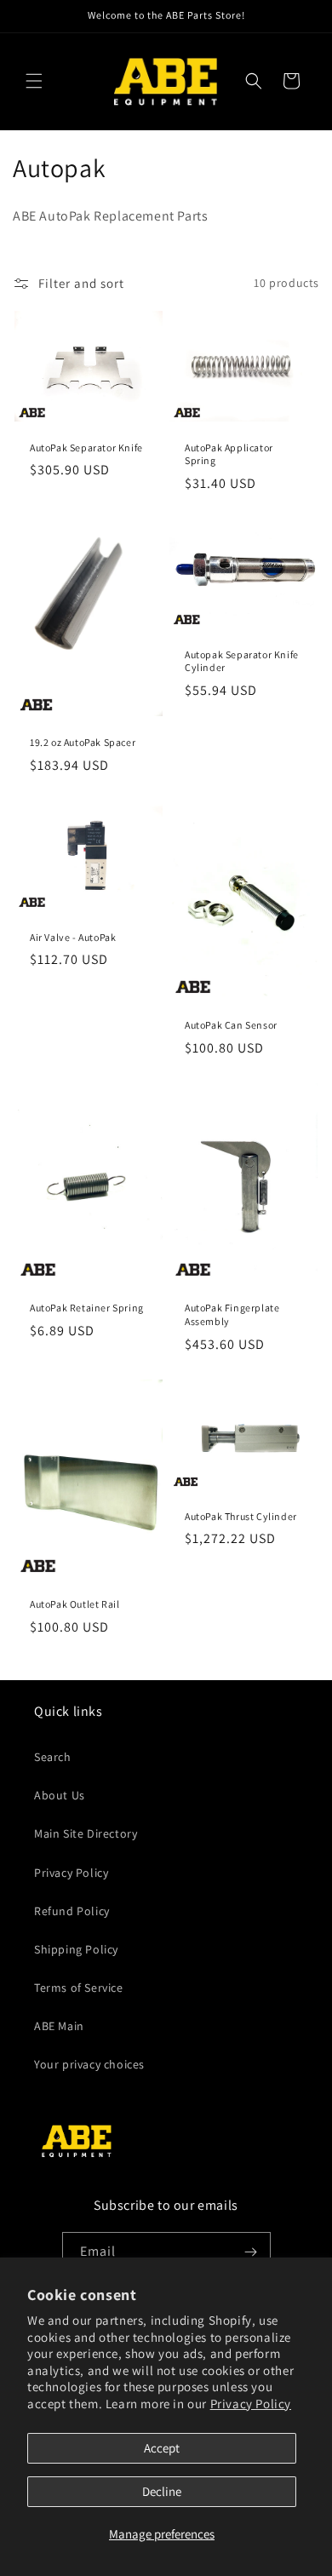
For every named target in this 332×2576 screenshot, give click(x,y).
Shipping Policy (76, 1949)
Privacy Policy (251, 2404)
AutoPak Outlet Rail (74, 1604)
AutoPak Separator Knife (86, 447)
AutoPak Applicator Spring (229, 453)
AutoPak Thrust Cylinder (241, 1515)
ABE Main (59, 2026)
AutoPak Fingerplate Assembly (232, 1315)
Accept (162, 2448)
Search (53, 1757)
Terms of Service (79, 1988)
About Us (60, 1795)
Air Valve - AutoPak (73, 937)
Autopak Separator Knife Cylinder (242, 661)
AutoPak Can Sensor (231, 1026)
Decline (162, 2491)
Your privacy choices (89, 2064)
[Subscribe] (251, 2252)
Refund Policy (72, 1911)
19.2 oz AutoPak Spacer (83, 743)
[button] (34, 81)
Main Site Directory (86, 1833)
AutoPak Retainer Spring (87, 1308)
